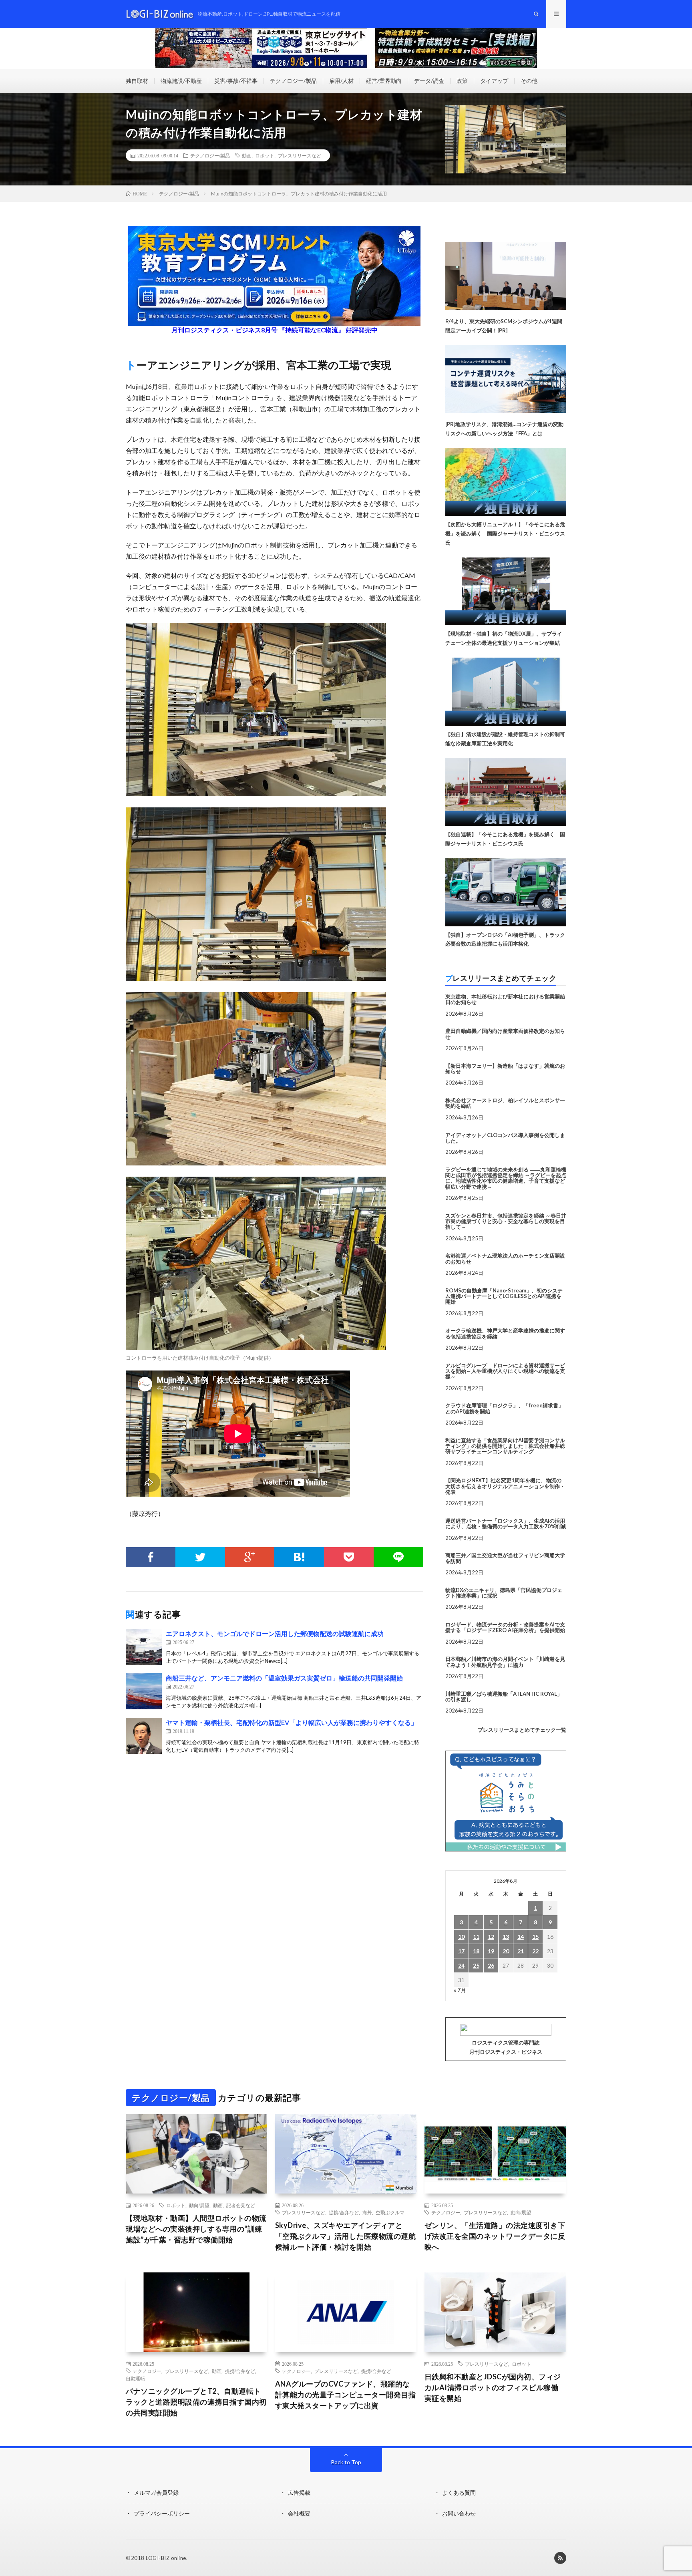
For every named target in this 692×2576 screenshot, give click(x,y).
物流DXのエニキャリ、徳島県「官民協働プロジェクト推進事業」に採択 (504, 1593)
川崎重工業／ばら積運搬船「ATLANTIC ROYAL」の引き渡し (504, 1697)
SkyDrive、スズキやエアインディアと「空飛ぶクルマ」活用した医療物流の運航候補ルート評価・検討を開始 (346, 2236)
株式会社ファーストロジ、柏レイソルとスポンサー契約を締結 (505, 1103)
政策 (462, 81)
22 (535, 1951)
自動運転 (135, 2378)
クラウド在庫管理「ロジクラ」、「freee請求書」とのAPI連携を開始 (504, 1408)
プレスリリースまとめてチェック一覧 (522, 1730)
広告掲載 (299, 2492)
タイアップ (494, 81)
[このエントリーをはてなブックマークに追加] (299, 1557)
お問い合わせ (459, 2513)
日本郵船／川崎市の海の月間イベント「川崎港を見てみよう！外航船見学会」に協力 (505, 1662)
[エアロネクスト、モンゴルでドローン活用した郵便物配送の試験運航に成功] (144, 1647)
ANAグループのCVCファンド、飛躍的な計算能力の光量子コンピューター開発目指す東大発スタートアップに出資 (346, 2395)
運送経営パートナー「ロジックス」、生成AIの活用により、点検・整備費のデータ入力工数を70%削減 (506, 1523)
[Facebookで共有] (151, 1557)
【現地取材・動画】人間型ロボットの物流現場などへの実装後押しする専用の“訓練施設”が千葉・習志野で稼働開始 (196, 2229)
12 (491, 1937)
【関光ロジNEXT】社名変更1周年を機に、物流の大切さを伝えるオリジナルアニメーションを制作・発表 (505, 1486)
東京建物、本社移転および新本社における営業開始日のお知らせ (505, 999)
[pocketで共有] (349, 1557)
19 (491, 1951)
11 (476, 1937)
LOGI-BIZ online (166, 2558)
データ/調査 (429, 81)
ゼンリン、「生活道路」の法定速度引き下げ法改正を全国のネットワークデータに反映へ (495, 2236)
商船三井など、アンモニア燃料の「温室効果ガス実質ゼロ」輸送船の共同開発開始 (284, 1678)
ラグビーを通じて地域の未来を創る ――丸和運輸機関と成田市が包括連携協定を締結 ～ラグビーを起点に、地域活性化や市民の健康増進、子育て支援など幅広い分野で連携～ (506, 1178)
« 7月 (460, 1990)
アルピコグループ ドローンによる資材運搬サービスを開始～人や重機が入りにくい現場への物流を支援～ (505, 1371)
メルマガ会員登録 (156, 2492)
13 (506, 1937)
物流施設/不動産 (181, 81)
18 (476, 1951)
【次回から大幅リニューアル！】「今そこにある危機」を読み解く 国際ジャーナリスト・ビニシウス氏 (505, 533)
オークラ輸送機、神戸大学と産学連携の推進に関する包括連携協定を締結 (505, 1333)
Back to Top (346, 2462)
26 (491, 1965)
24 (461, 1965)
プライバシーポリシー (162, 2513)
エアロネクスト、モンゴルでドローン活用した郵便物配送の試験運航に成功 (275, 1633)
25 (476, 1965)
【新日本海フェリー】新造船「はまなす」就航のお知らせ (505, 1069)
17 (461, 1951)
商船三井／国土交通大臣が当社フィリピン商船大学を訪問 (505, 1558)
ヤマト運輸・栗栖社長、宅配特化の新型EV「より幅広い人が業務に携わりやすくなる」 (292, 1722)
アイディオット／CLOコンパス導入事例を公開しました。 (505, 1138)
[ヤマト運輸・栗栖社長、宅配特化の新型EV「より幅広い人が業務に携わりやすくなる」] (144, 1736)
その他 (529, 81)
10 (461, 1937)
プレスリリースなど (300, 155)
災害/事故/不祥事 (236, 81)
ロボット (265, 155)
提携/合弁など (344, 2212)
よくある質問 (459, 2492)
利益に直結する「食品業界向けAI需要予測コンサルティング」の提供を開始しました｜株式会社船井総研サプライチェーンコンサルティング (505, 1446)
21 (521, 1951)
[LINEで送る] (398, 1557)
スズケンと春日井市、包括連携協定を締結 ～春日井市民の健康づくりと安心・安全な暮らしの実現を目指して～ (506, 1221)
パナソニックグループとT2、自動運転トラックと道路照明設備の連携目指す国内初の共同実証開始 (196, 2402)
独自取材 (137, 81)
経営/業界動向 (384, 81)
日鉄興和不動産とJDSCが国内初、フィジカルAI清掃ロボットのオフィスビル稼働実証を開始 (493, 2387)
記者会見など (241, 2205)
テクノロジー (446, 2212)
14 (521, 1937)
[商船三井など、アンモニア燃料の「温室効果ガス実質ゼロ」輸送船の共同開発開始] (144, 1691)
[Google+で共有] (250, 1557)
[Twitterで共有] (200, 1557)
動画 (247, 155)
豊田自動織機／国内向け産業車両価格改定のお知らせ (505, 1034)
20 (506, 1951)
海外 (367, 2212)
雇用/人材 (341, 81)
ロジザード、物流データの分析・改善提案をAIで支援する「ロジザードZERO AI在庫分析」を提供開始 (505, 1627)
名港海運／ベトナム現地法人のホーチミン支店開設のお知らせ (505, 1258)
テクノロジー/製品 (293, 81)
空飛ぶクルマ (390, 2212)
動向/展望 (199, 2205)
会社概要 (299, 2513)
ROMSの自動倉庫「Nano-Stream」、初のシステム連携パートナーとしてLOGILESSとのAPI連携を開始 (504, 1296)
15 (535, 1937)
